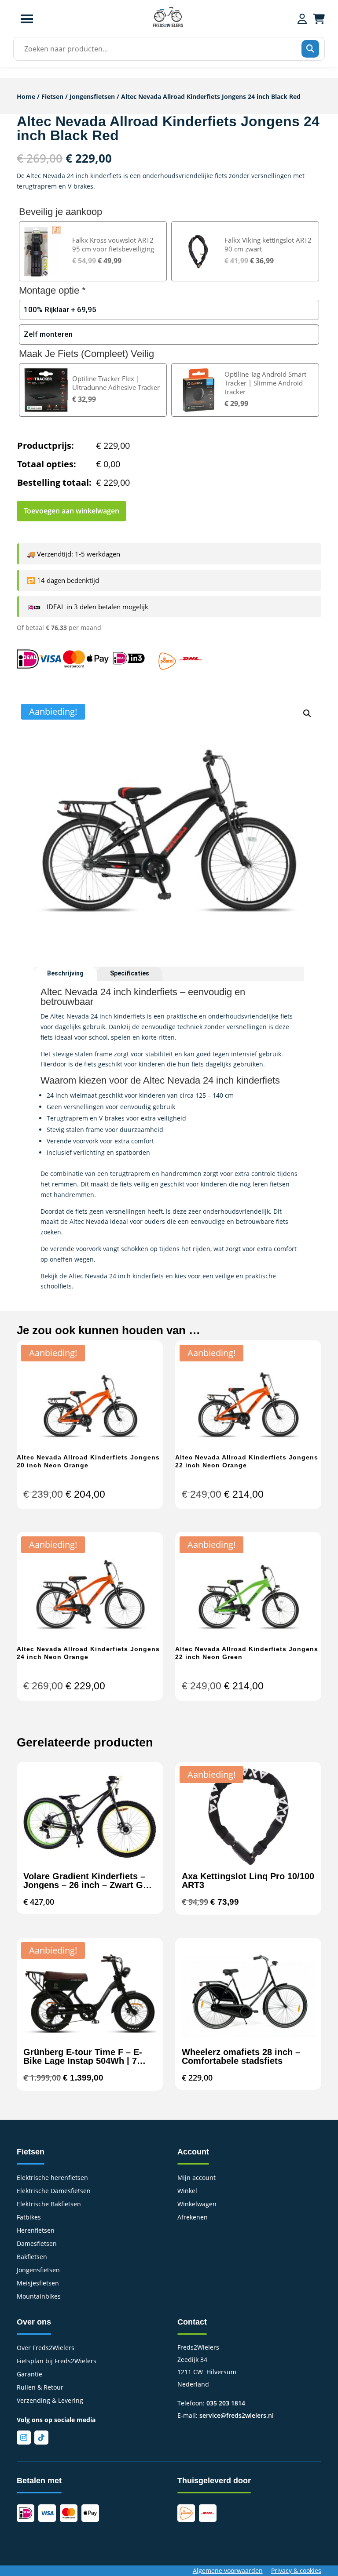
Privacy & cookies (296, 2571)
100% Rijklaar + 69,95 (60, 309)
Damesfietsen (37, 2244)
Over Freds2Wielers (46, 2348)
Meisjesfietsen (38, 2284)
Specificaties (130, 973)
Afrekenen (193, 2218)
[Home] (168, 26)
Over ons (34, 2322)
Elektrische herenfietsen (52, 2178)
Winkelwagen (197, 2205)
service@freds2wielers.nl (237, 2415)
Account (193, 2152)
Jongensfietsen (92, 96)
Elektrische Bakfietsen (49, 2205)
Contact (192, 2322)
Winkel (187, 2191)
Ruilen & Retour (40, 2388)
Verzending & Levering (50, 2401)
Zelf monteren (48, 334)
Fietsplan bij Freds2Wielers (57, 2361)
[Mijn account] (302, 19)
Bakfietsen (32, 2257)
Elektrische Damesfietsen (54, 2191)
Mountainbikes (39, 2297)
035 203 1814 (226, 2403)
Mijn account (197, 2178)
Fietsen (52, 96)
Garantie (29, 2375)
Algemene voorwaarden (228, 2571)
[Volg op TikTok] (41, 2438)
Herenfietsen (36, 2231)
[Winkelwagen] (319, 19)
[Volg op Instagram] (24, 2438)
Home (26, 96)
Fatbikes (29, 2218)
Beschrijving (65, 973)
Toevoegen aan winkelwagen (72, 511)
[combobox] (166, 49)
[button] (307, 713)
